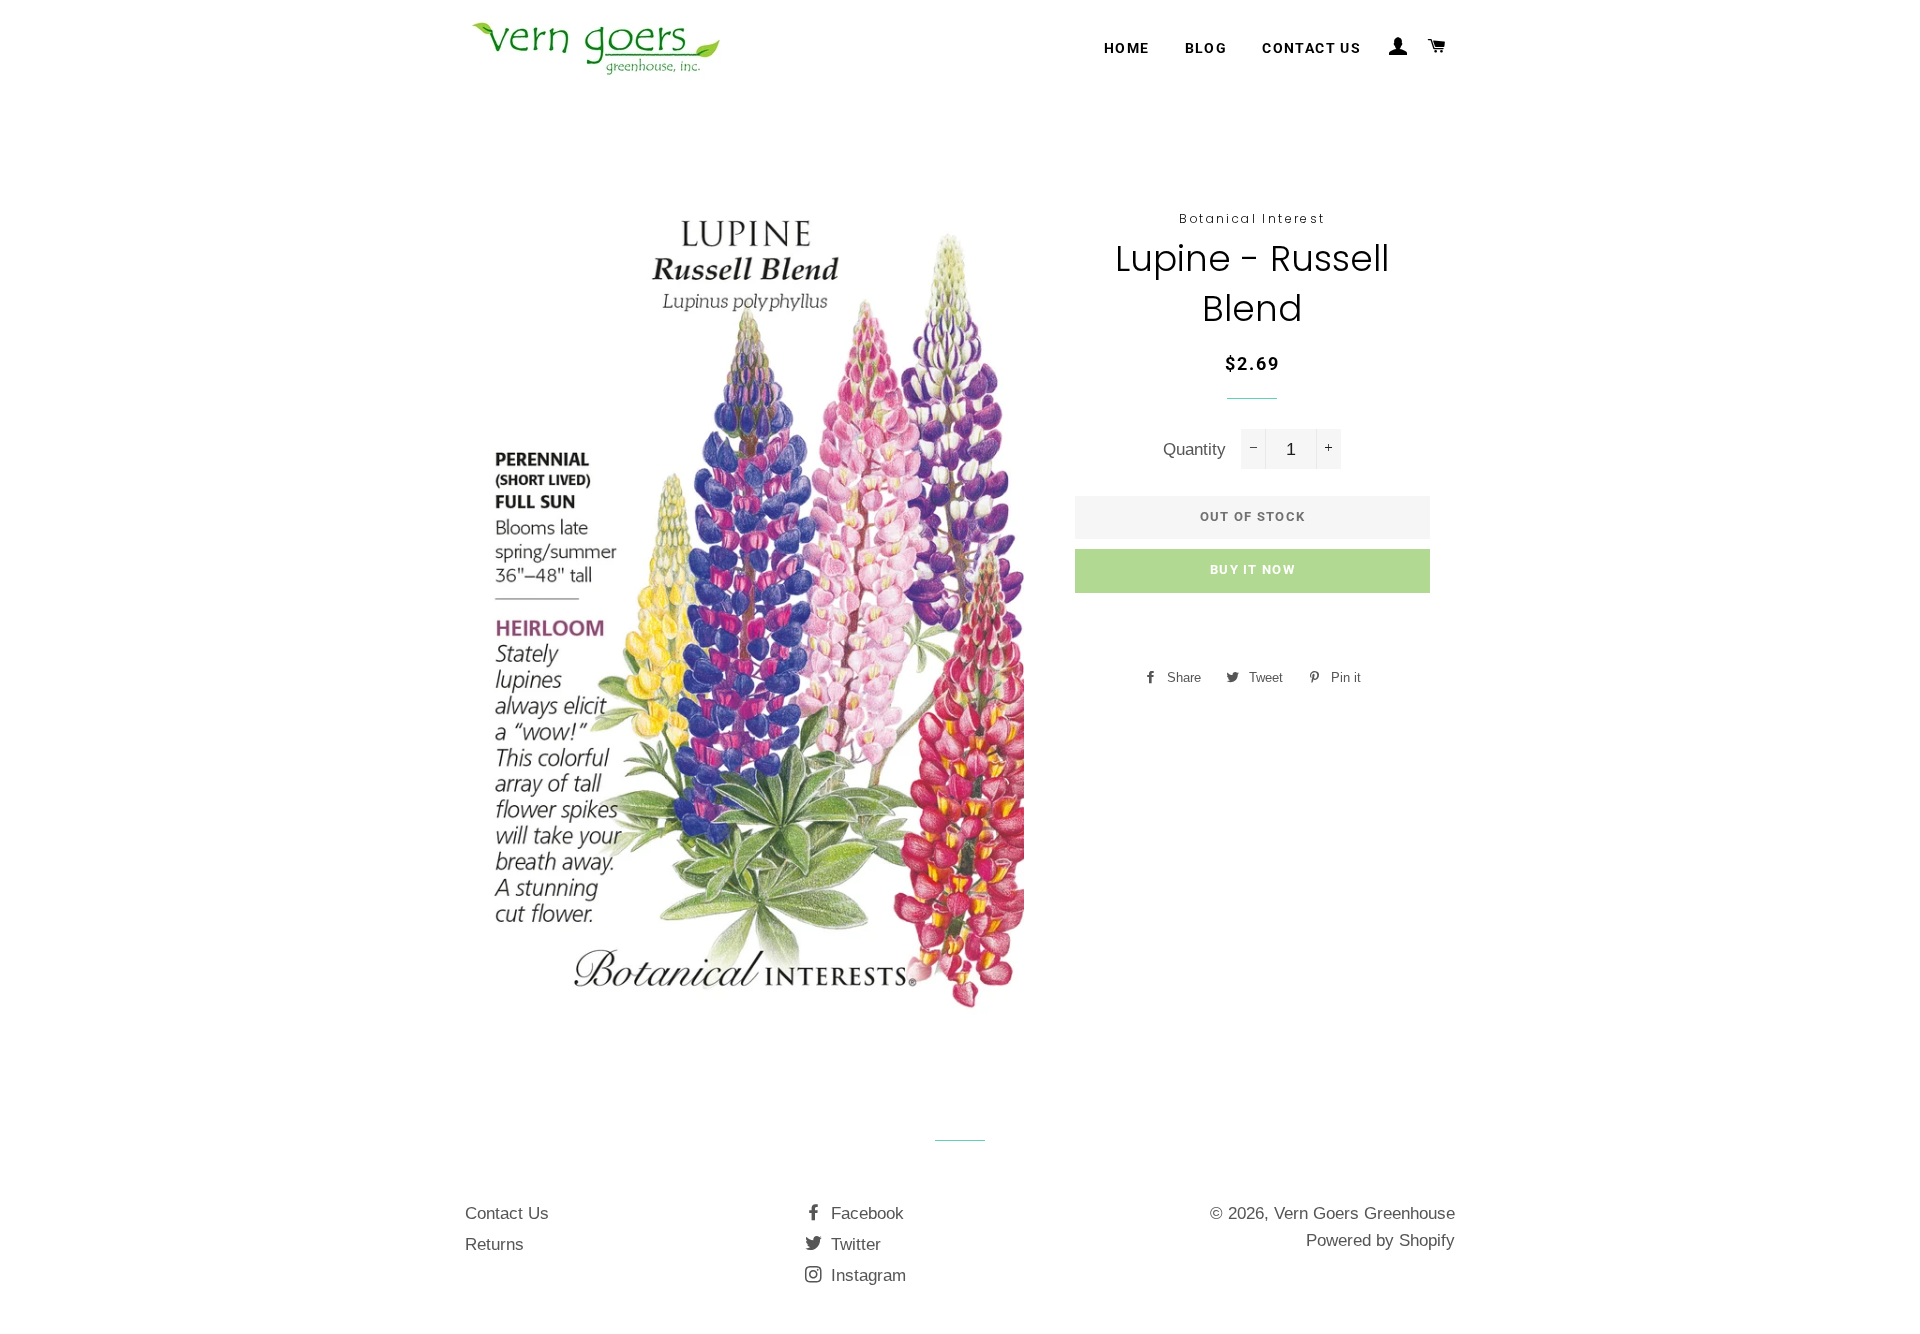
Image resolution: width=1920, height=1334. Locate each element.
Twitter (853, 1244)
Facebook (865, 1213)
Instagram (866, 1275)
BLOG (1206, 48)
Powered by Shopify (1380, 1240)
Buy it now (1252, 569)
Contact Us (507, 1213)
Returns (494, 1244)
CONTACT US (1311, 48)
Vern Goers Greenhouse (1364, 1213)
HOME (1127, 48)
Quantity (1194, 449)
